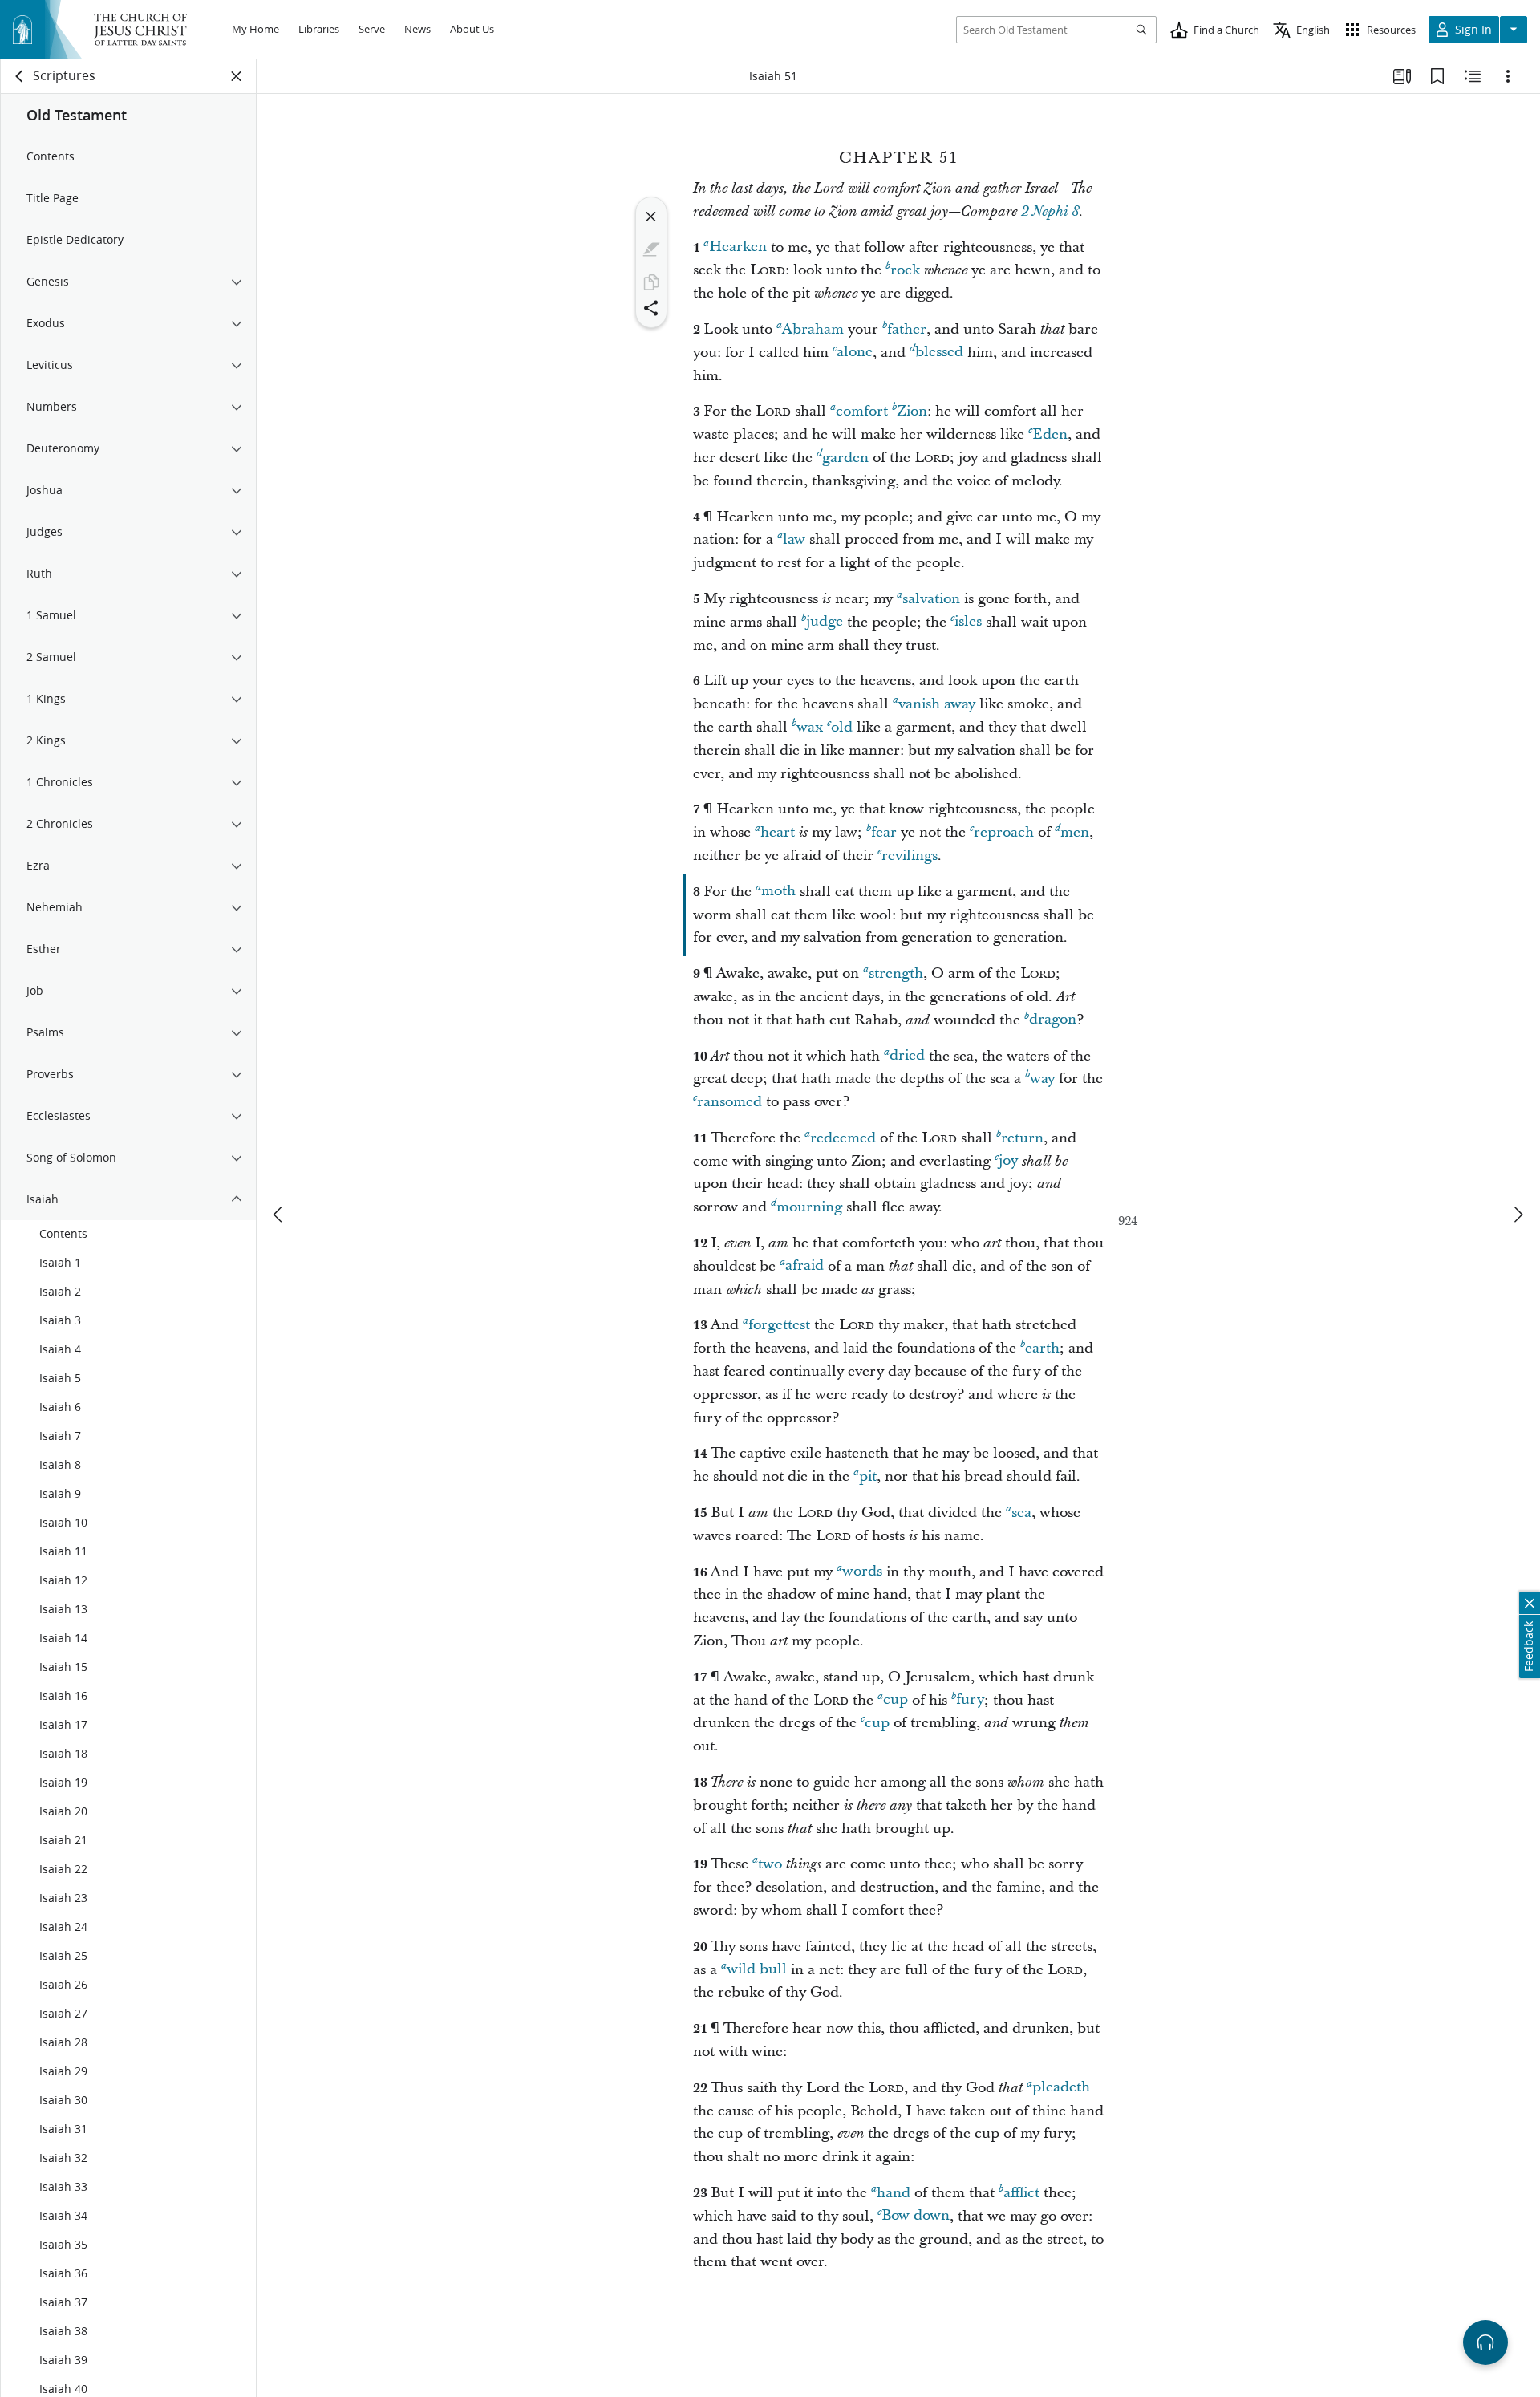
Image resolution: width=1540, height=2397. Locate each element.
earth (1042, 1348)
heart (778, 832)
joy (1008, 1161)
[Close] (651, 217)
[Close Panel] (237, 76)
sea (1021, 1513)
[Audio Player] (1485, 2342)
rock (905, 270)
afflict (1021, 2193)
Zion (912, 411)
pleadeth (1061, 2088)
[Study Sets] (1402, 76)
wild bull (757, 1970)
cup (896, 1700)
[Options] (1508, 76)
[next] (1518, 1215)
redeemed (843, 1138)
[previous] (279, 1215)
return (1022, 1138)
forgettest (779, 1325)
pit (868, 1476)
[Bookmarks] (1437, 76)
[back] (20, 76)
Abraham (813, 329)
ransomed (729, 1102)
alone (855, 353)
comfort (862, 411)
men (1075, 832)
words (862, 1572)
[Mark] (651, 249)
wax (810, 727)
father (907, 329)
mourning (809, 1207)
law (794, 539)
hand (894, 2193)
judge (825, 622)
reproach (1004, 832)
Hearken (738, 247)
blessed (939, 353)
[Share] (651, 308)
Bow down (916, 2216)
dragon (1053, 1020)
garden (845, 458)
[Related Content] (1473, 76)
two (770, 1864)
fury (970, 1700)
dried (907, 1056)
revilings (910, 856)
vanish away (937, 704)
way (1042, 1079)
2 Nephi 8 (1050, 212)
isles (968, 622)
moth (778, 892)
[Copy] (651, 282)
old (842, 727)
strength (896, 973)
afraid (804, 1266)
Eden (1050, 434)
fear (884, 832)
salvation (931, 599)
